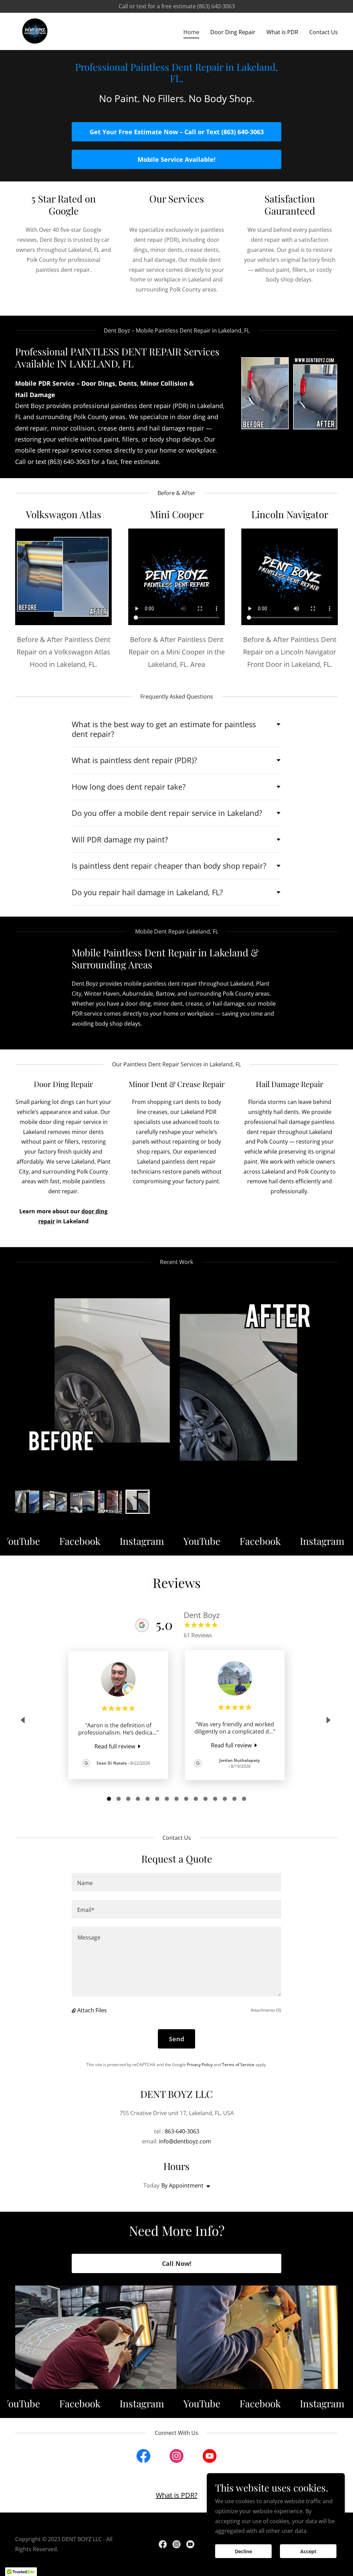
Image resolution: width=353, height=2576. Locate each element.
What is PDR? (177, 2495)
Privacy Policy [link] (200, 2065)
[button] (74, 2010)
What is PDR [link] (282, 32)
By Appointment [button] (182, 2185)
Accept (308, 2551)
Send (176, 2039)
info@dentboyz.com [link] (185, 2141)
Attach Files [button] (92, 2010)
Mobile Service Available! (176, 159)
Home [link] (191, 32)
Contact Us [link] (324, 32)
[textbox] (176, 1882)
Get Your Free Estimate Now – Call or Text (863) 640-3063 (177, 132)
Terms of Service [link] (238, 2065)
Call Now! (177, 2263)
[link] (35, 31)
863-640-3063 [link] (182, 2131)
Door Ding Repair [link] (233, 32)
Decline (243, 2551)
